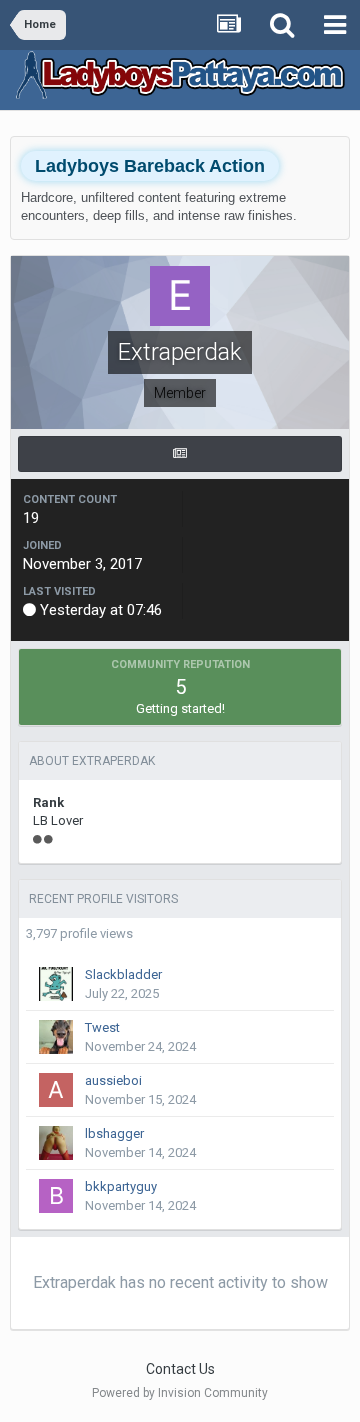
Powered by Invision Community (180, 1393)
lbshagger (114, 1133)
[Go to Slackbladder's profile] (56, 984)
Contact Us (180, 1369)
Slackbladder (123, 974)
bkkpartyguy (121, 1186)
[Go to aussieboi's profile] (56, 1090)
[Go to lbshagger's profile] (56, 1143)
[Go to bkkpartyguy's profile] (56, 1196)
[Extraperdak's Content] (180, 454)
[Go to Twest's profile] (56, 1037)
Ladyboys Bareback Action (150, 166)
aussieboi (113, 1080)
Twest (102, 1027)
